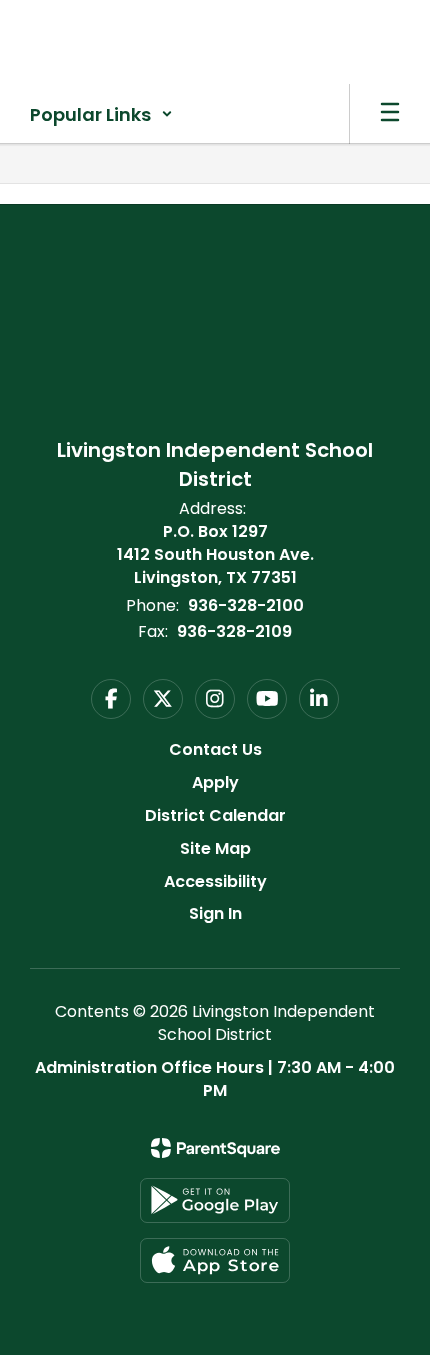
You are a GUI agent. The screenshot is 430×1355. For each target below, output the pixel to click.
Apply (215, 782)
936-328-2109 (234, 631)
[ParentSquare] (215, 1148)
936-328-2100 (246, 605)
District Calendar (215, 815)
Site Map (215, 848)
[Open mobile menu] (390, 114)
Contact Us (215, 749)
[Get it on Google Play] (215, 1200)
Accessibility (215, 881)
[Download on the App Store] (215, 1260)
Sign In (215, 913)
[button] (101, 114)
